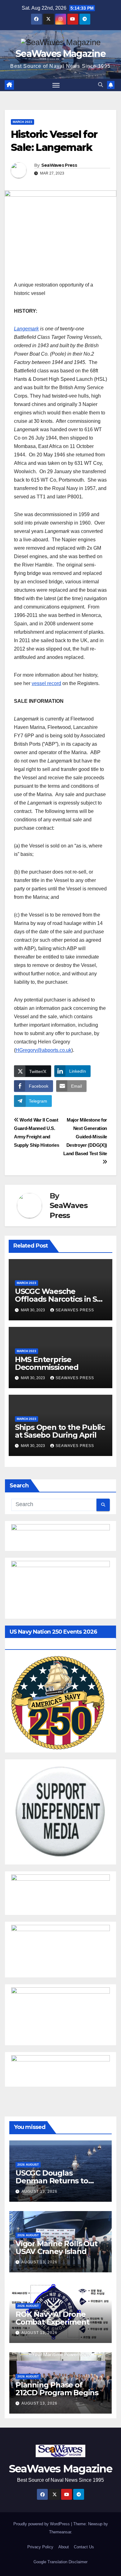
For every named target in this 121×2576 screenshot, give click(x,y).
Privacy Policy (40, 2547)
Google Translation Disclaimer (60, 2562)
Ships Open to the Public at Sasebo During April (60, 1431)
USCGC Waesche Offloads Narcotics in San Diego (60, 1299)
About (64, 2547)
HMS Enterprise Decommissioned (47, 1363)
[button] (101, 85)
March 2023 (22, 122)
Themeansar (60, 2532)
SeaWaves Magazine (60, 54)
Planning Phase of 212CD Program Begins (57, 2389)
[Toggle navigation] (56, 85)
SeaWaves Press (59, 165)
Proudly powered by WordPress (42, 2524)
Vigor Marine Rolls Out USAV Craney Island (56, 2247)
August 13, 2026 (39, 2191)
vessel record (46, 683)
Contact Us (84, 2547)
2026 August (28, 2165)
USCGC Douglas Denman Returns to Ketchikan (52, 2181)
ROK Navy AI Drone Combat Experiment (52, 2318)
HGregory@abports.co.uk (43, 1050)
